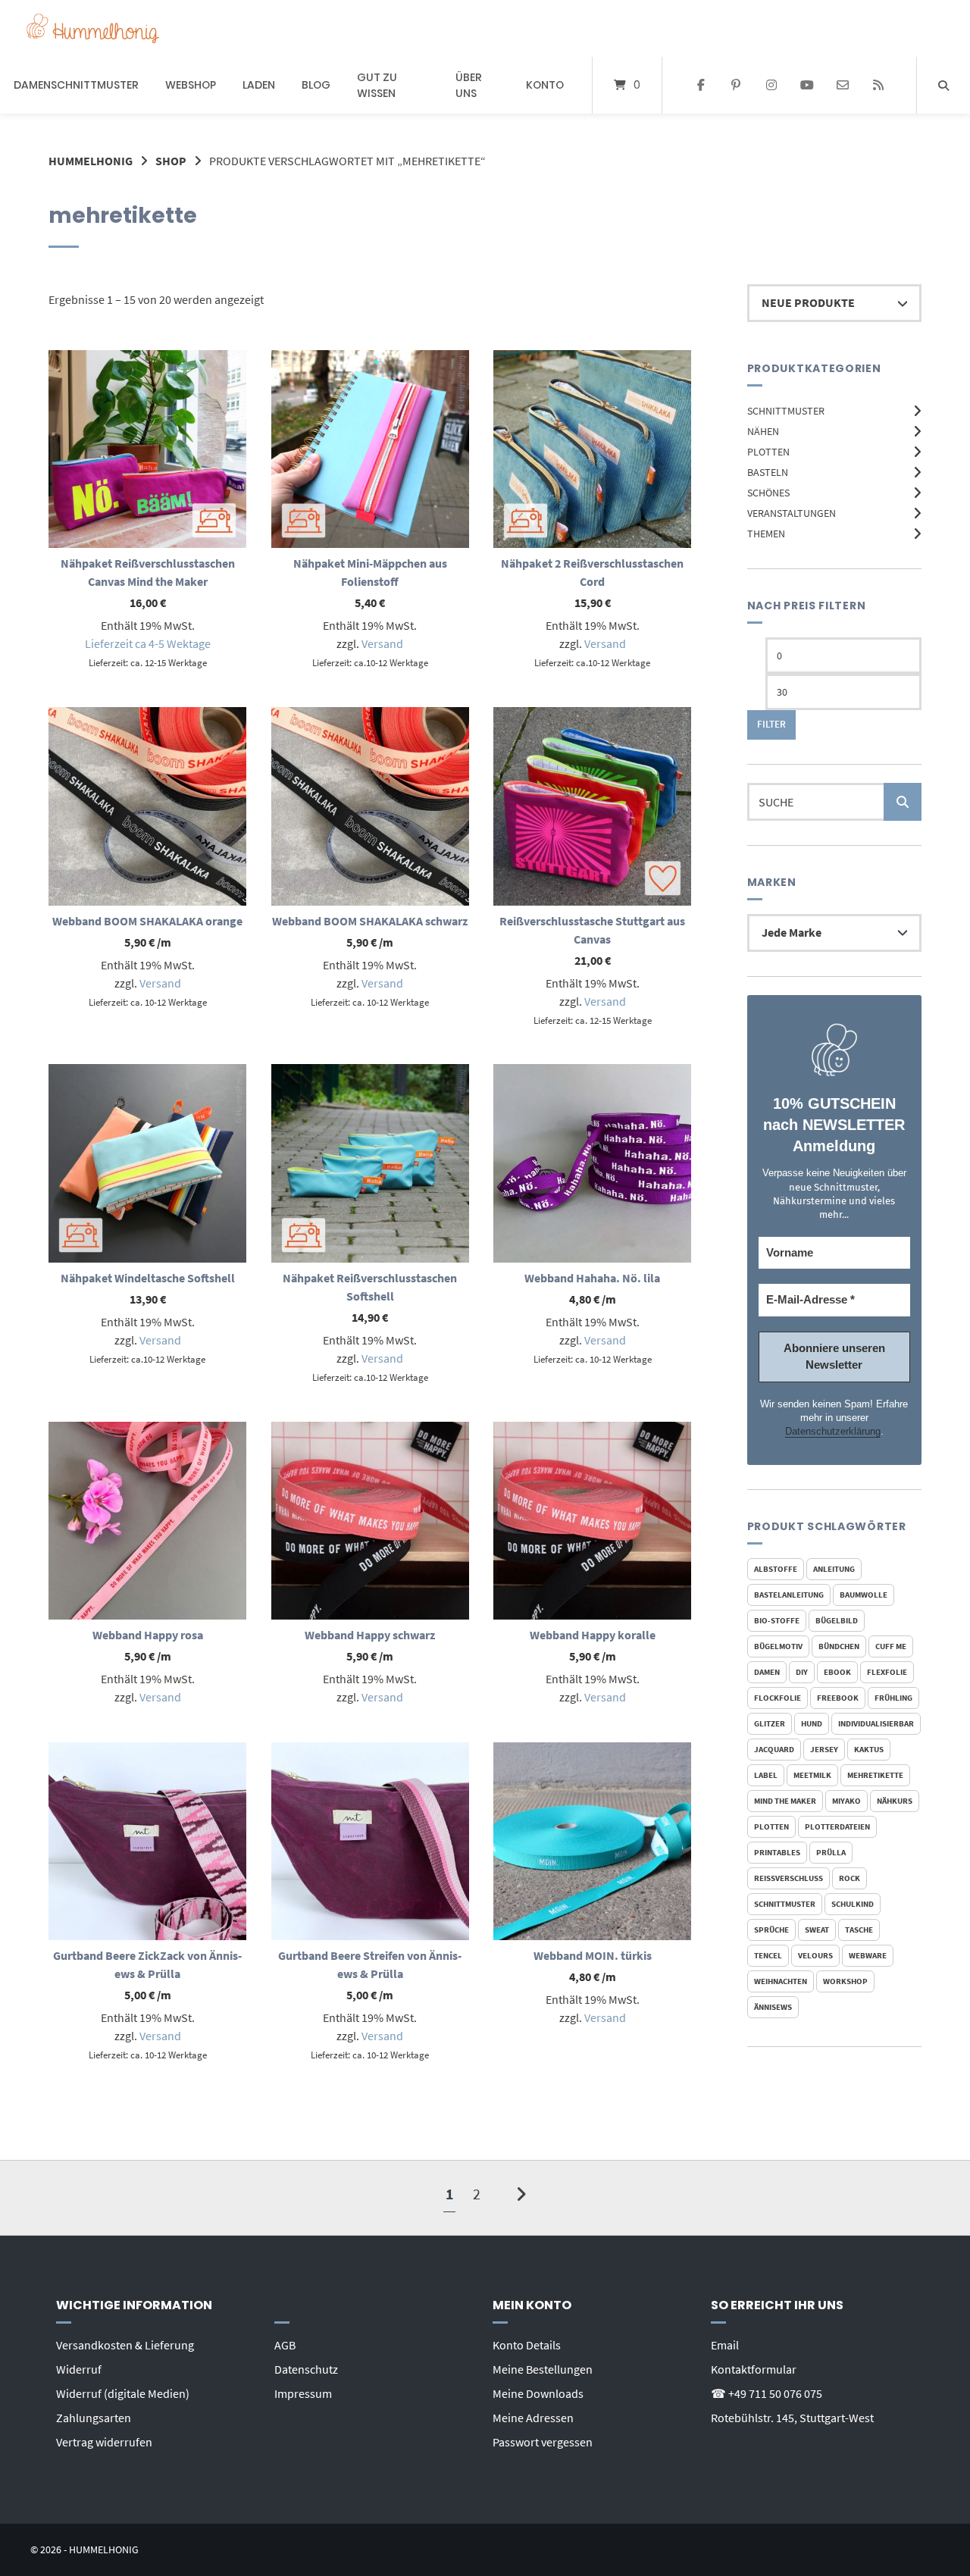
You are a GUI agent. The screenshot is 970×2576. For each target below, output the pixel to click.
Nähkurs (895, 1801)
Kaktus (869, 1749)
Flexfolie (887, 1672)
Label (766, 1775)
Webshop (191, 85)
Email (725, 2345)
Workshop (845, 1981)
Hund (812, 1723)
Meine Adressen (533, 2418)
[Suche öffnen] (943, 85)
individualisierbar (876, 1723)
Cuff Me (891, 1646)
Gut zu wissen (377, 85)
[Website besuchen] (878, 86)
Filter (771, 724)
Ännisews (773, 2007)
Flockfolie (778, 1698)
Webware (868, 1955)
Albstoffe (776, 1569)
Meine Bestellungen (543, 2369)
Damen (767, 1672)
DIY (802, 1672)
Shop (171, 161)
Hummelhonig (91, 161)
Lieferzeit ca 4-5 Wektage (148, 643)
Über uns (469, 85)
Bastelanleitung (789, 1595)
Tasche (859, 1930)
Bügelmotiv (778, 1646)
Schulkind (853, 1904)
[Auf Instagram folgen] (772, 86)
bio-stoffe (777, 1620)
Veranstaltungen (792, 513)
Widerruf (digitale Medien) (123, 2393)
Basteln (768, 472)
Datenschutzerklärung (833, 1431)
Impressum (303, 2393)
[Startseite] (93, 28)
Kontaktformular (754, 2369)
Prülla (831, 1852)
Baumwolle (864, 1595)
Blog (316, 85)
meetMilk (812, 1775)
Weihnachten (781, 1981)
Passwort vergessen (543, 2442)
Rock (850, 1878)
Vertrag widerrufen (104, 2442)
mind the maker (785, 1801)
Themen (766, 534)
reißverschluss (789, 1878)
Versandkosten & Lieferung (125, 2345)
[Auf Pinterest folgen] (736, 86)
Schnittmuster (786, 411)
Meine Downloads (538, 2393)
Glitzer (770, 1723)
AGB (285, 2345)
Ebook (837, 1672)
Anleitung (834, 1569)
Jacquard (774, 1749)
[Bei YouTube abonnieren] (807, 86)
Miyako (846, 1801)
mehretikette (875, 1775)
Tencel (768, 1955)
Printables (777, 1852)
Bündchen (839, 1646)
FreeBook (838, 1698)
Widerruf (79, 2369)
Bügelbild (837, 1620)
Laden (259, 85)
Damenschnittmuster (76, 85)
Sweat (817, 1930)
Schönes (768, 493)
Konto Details (527, 2345)
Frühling (893, 1698)
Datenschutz (306, 2369)
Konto (545, 85)
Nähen (763, 431)
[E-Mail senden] (842, 86)
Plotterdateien (837, 1826)
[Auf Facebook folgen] (701, 86)
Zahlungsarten (94, 2418)
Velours (815, 1955)
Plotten (768, 452)
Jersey (824, 1749)
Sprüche (771, 1930)
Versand (382, 643)
